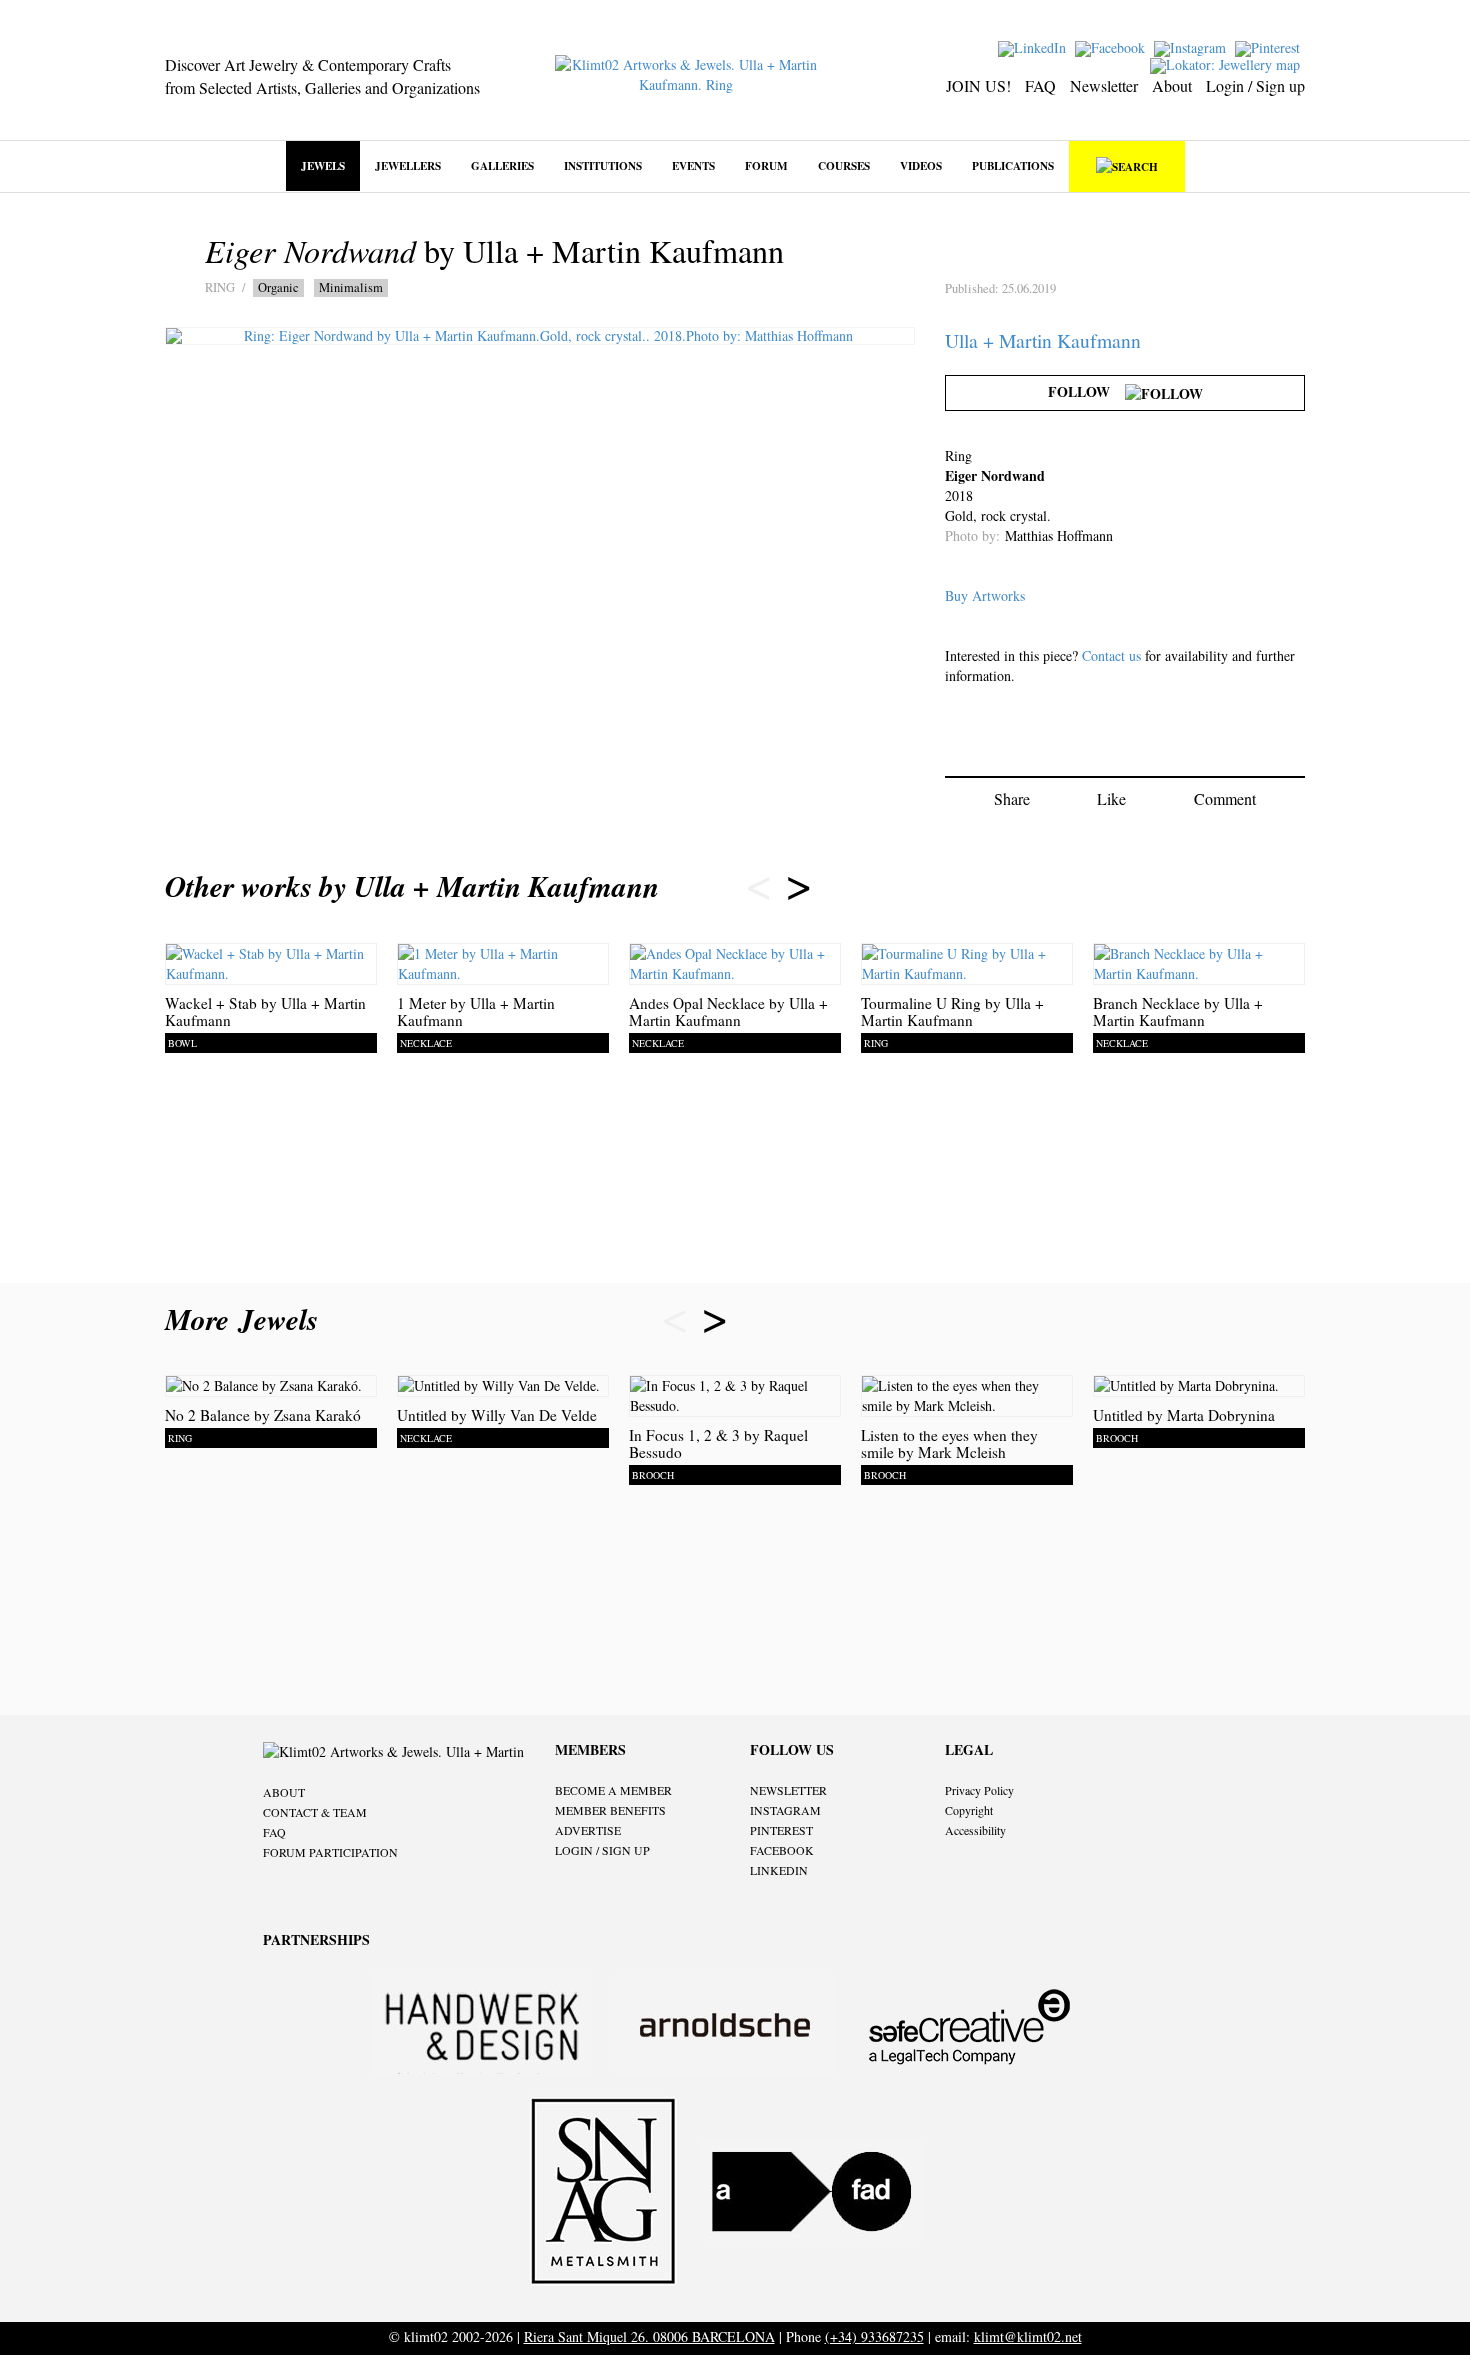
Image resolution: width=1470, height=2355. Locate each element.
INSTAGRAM (785, 1810)
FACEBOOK (782, 1850)
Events (693, 165)
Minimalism (351, 287)
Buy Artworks (985, 595)
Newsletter (1104, 85)
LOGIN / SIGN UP (602, 1850)
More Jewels (246, 1319)
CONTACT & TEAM (315, 1812)
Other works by (412, 886)
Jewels (323, 165)
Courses (844, 165)
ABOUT (284, 1792)
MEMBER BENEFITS (610, 1810)
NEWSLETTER (788, 1790)
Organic (278, 287)
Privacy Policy (979, 1790)
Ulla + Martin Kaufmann (1043, 340)
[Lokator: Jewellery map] (1227, 63)
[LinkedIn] (1034, 46)
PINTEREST (781, 1830)
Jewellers (408, 165)
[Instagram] (1192, 46)
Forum (766, 165)
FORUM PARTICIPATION (330, 1852)
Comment (1225, 798)
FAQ (1040, 85)
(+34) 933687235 (874, 2336)
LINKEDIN (779, 1870)
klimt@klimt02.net (1028, 2336)
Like (1111, 798)
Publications (1013, 165)
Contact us (1111, 655)
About (1172, 85)
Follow (1086, 391)
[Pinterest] (1270, 46)
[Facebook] (1112, 46)
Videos (921, 165)
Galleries (502, 165)
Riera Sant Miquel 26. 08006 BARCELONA (649, 2336)
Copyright (969, 1810)
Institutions (603, 165)
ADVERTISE (588, 1830)
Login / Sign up (1255, 85)
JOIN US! (978, 85)
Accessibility (975, 1830)
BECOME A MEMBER (613, 1790)
